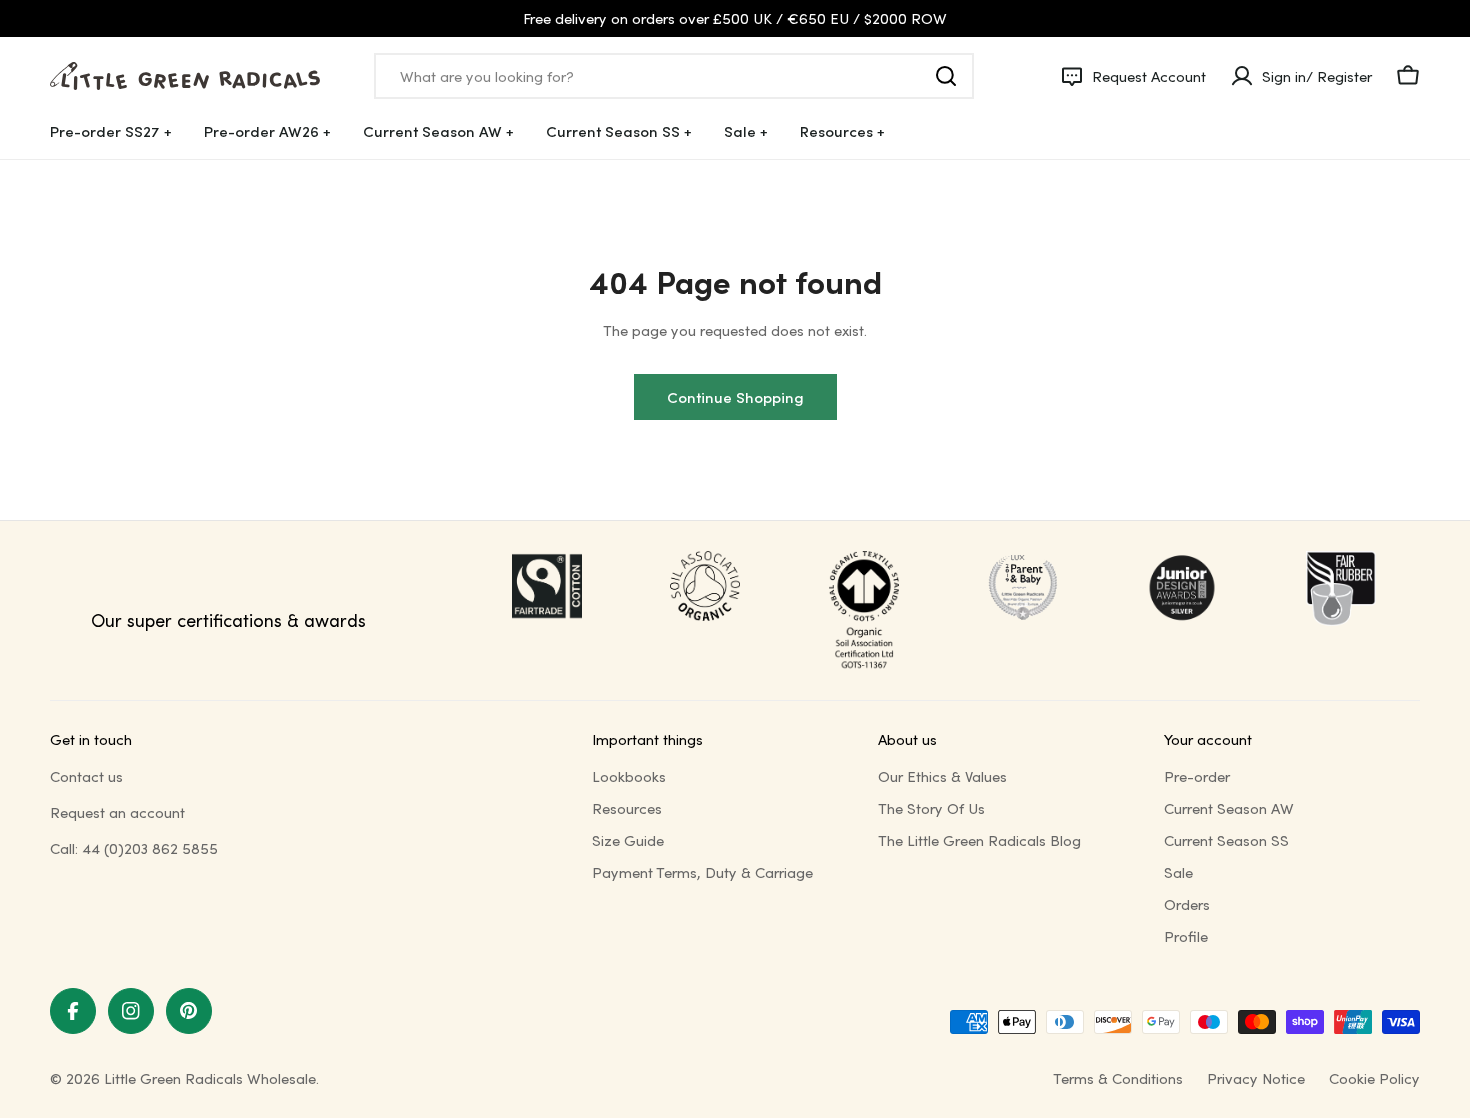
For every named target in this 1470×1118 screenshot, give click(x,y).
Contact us (86, 776)
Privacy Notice (1256, 1078)
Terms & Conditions (1118, 1078)
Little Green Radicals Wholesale (210, 1078)
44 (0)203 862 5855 (150, 848)
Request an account (117, 812)
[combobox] (674, 76)
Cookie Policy (1374, 1078)
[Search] (946, 76)
